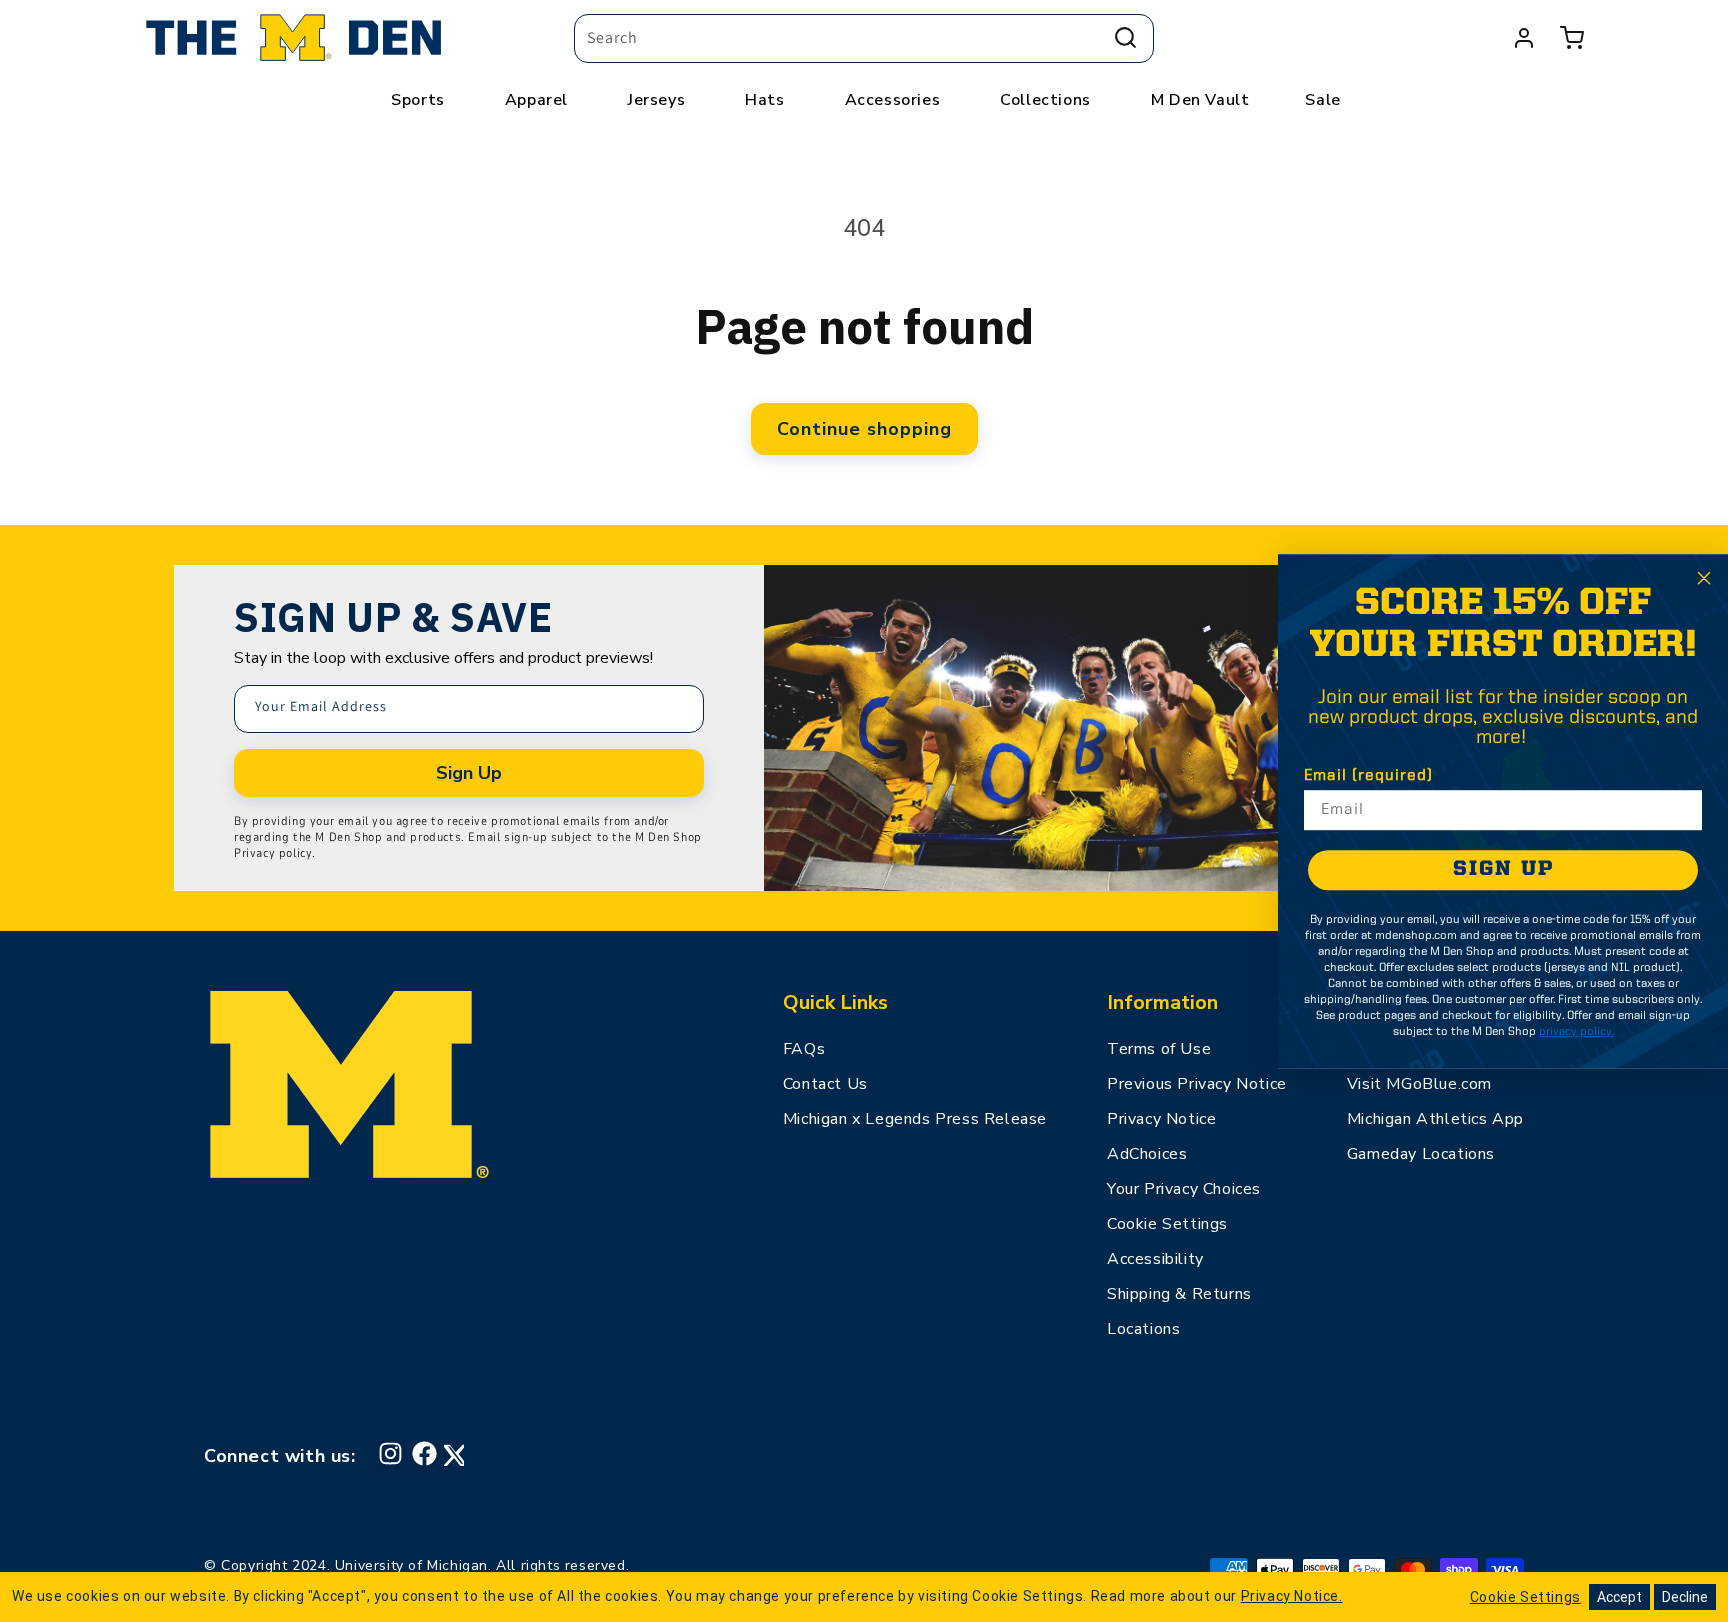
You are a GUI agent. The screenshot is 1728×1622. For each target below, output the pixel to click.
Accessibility (1155, 1259)
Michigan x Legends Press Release (915, 1119)
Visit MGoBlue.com (1419, 1084)
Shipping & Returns (1179, 1294)
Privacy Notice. (1292, 1596)
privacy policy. (1576, 1032)
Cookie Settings (1167, 1224)
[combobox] (864, 38)
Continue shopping (864, 429)
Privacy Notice (1161, 1119)
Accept (1619, 1597)
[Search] (1125, 38)
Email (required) (1368, 776)
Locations (1143, 1329)
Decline (1685, 1597)
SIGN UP (1503, 869)
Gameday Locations (1421, 1154)
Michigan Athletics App (1435, 1119)
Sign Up (469, 773)
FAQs (804, 1049)
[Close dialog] (1704, 578)
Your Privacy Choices (1184, 1189)
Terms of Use (1159, 1049)
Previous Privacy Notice (1197, 1084)
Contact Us (825, 1084)
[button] (1572, 38)
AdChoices (1147, 1154)
